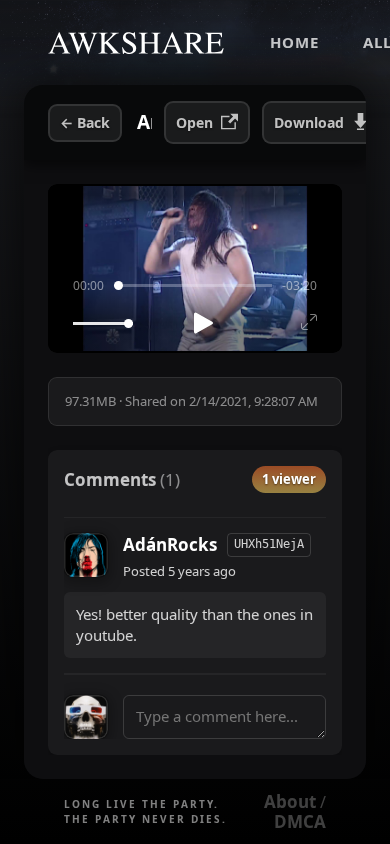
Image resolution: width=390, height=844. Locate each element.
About (290, 801)
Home (294, 42)
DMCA (300, 821)
